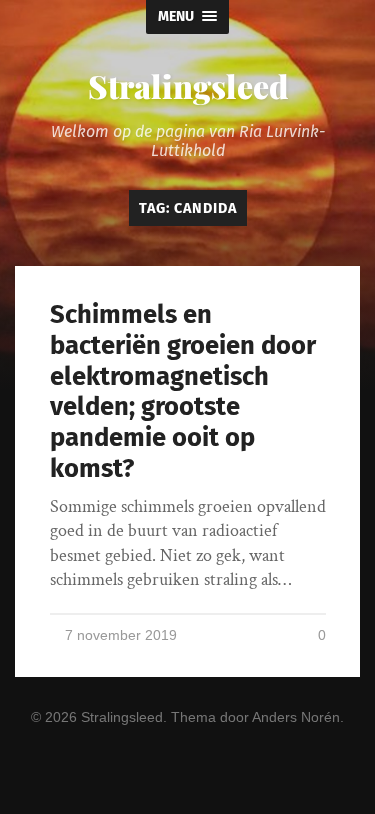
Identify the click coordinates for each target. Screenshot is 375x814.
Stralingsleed (188, 85)
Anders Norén (296, 717)
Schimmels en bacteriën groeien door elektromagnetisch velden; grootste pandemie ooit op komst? (183, 391)
